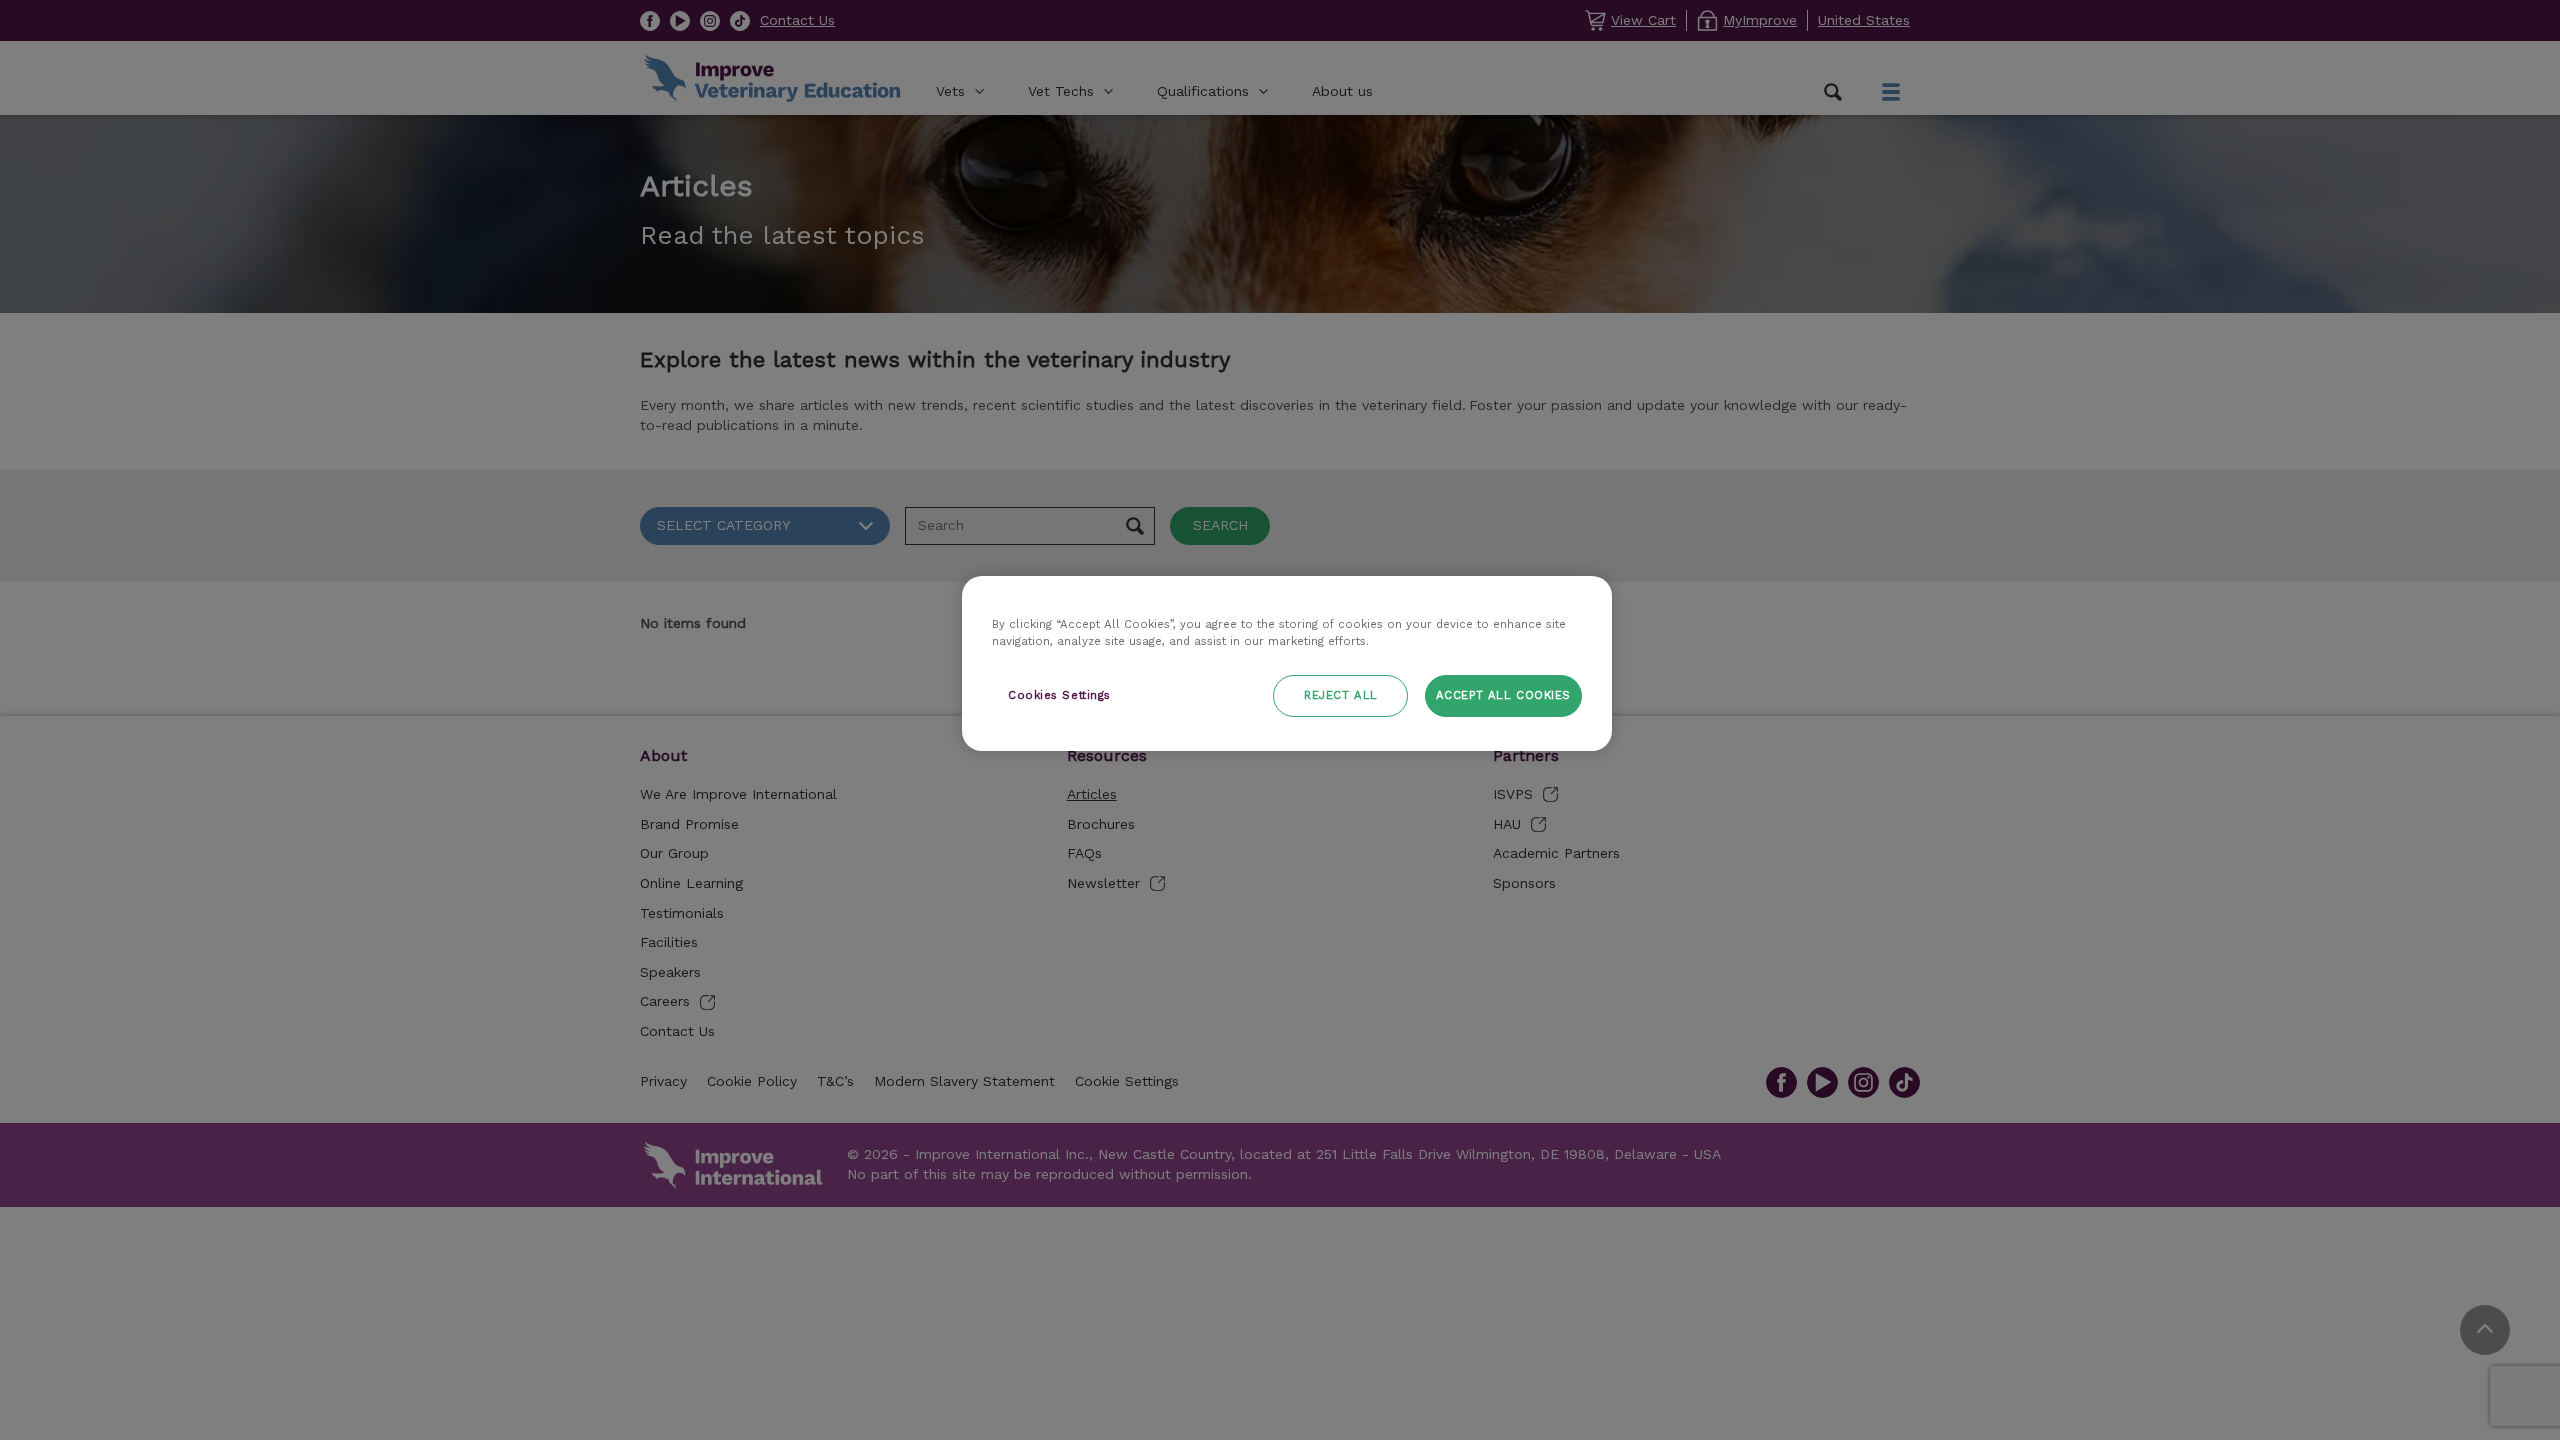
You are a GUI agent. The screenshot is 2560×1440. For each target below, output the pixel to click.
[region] (1287, 663)
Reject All (1341, 695)
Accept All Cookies (1503, 695)
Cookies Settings (1059, 695)
